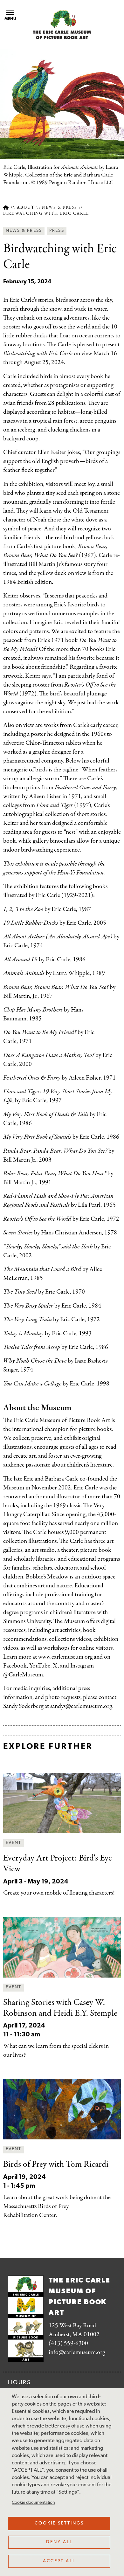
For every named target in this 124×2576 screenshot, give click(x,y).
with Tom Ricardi (56, 2165)
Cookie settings (59, 2523)
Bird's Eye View (58, 1864)
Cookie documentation (33, 2503)
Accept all (59, 2561)
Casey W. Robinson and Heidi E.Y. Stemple (60, 2008)
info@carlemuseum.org (77, 2352)
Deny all (59, 2542)
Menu (10, 19)
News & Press (59, 208)
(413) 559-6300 (68, 2343)
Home (6, 207)
